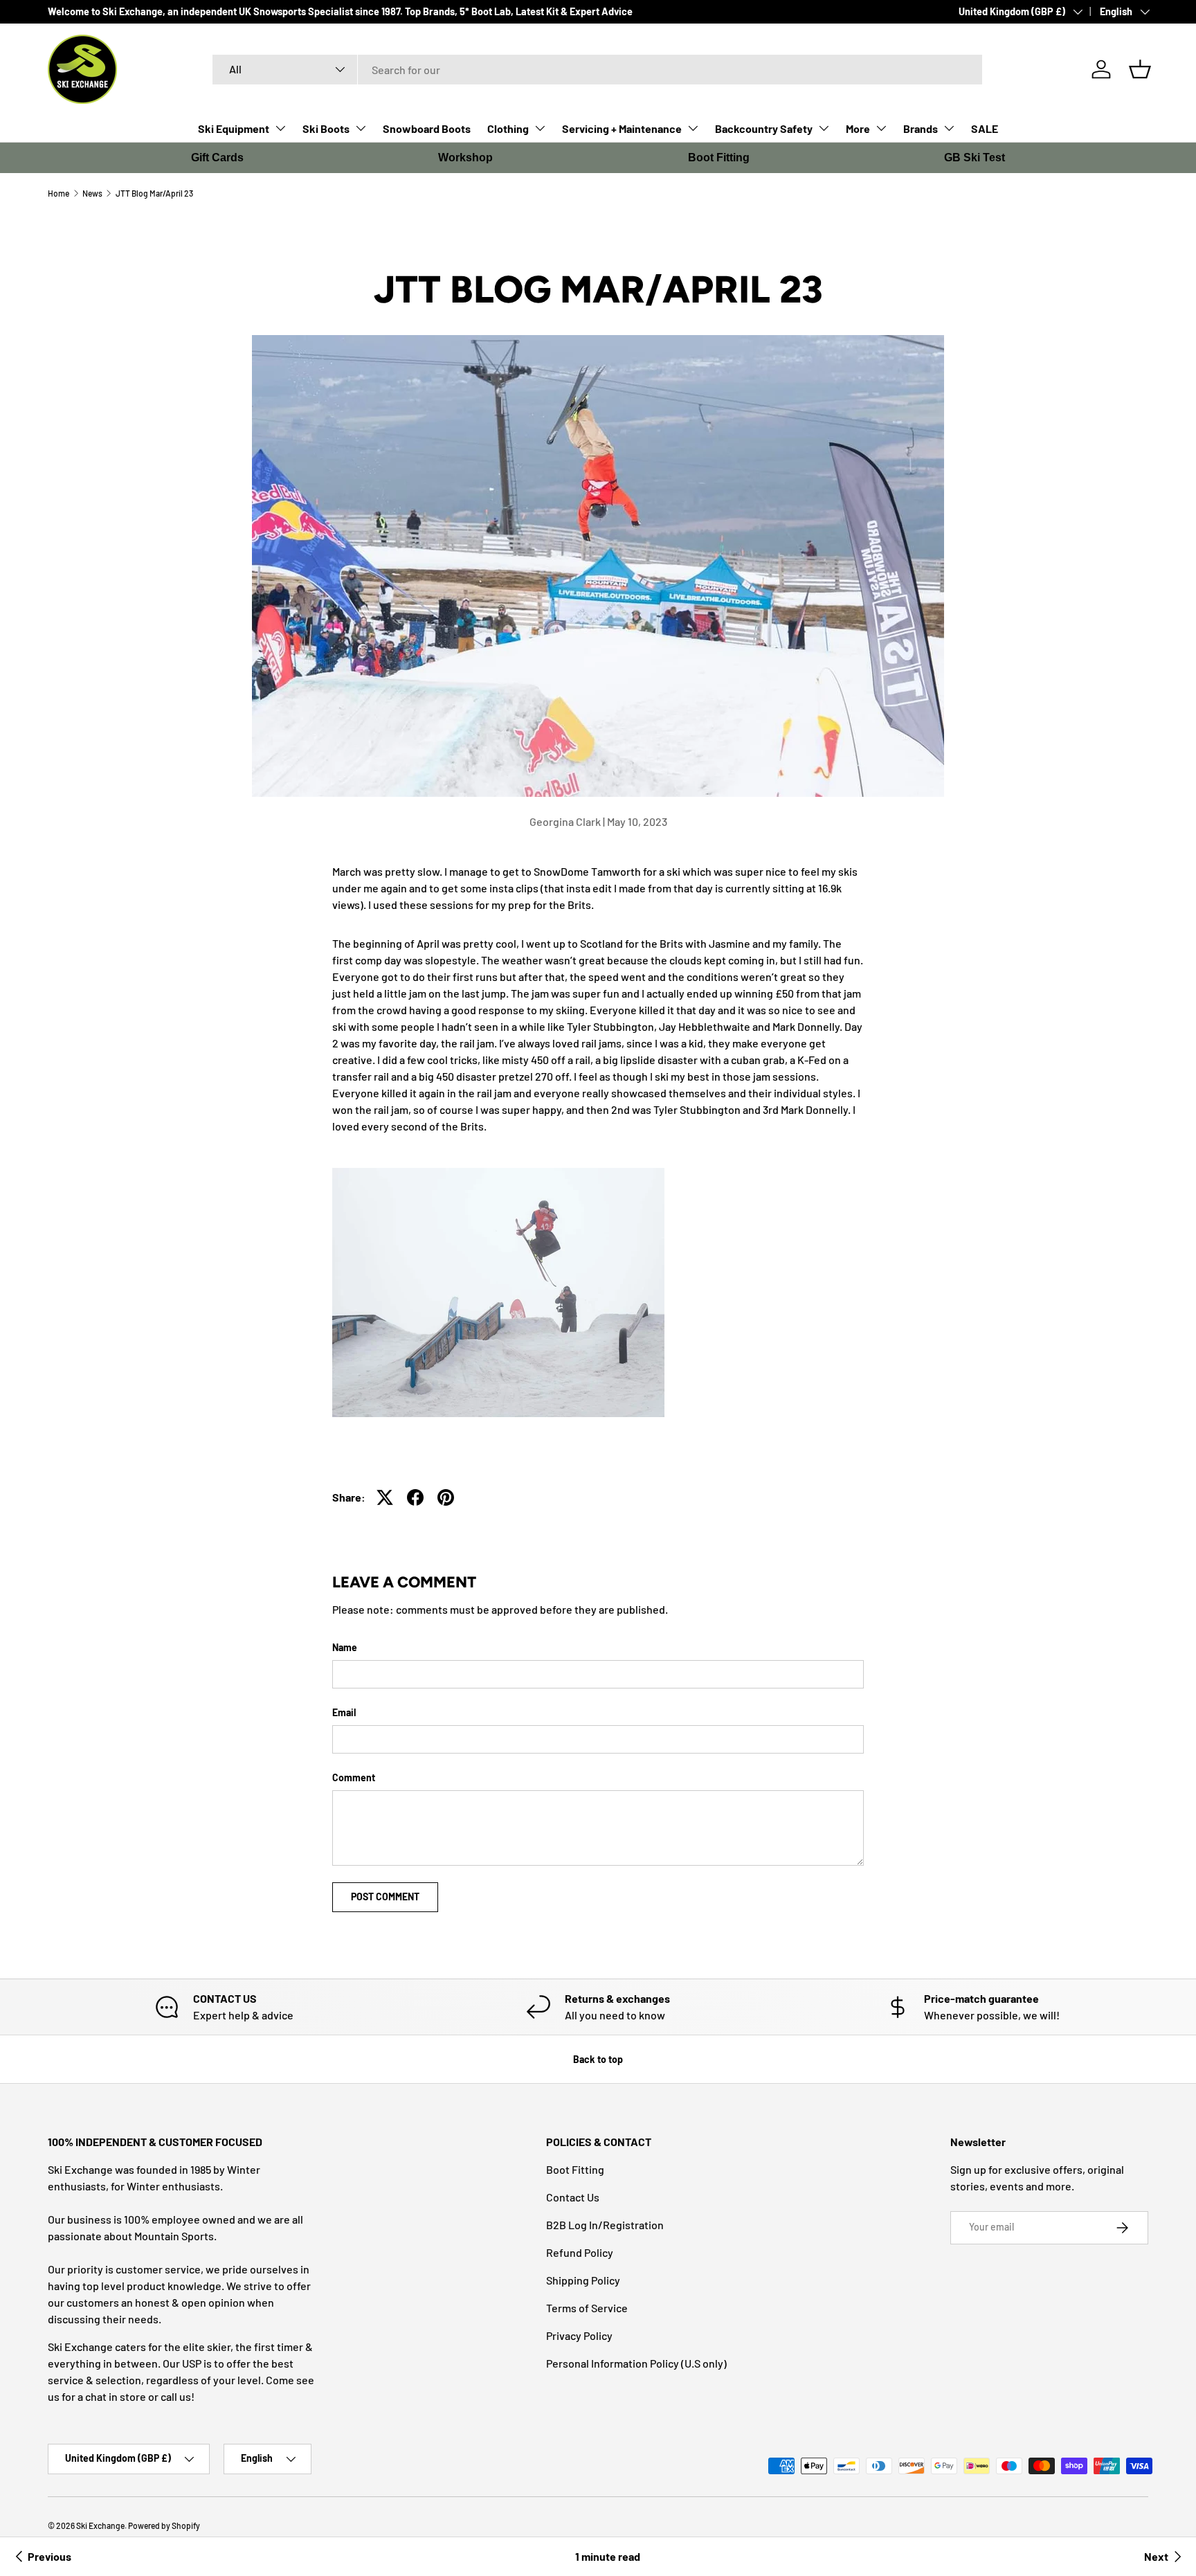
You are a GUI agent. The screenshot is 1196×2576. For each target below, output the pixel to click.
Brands (921, 128)
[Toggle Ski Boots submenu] (361, 128)
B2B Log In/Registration (605, 2225)
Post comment (385, 1897)
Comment (354, 1777)
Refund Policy (580, 2252)
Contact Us (573, 2197)
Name (345, 1647)
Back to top (598, 2059)
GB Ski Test (975, 157)
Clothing (508, 128)
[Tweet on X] (385, 1497)
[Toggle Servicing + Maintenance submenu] (693, 128)
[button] (1140, 69)
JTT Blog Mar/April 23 (154, 193)
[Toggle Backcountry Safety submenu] (824, 128)
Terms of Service (587, 2308)
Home (58, 193)
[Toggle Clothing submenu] (540, 128)
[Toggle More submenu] (881, 128)
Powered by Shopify (164, 2525)
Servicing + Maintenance (622, 128)
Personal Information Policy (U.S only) (636, 2363)
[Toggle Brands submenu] (949, 128)
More (858, 128)
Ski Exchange (100, 2525)
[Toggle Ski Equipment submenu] (280, 128)
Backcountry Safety (764, 128)
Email (344, 1712)
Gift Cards (217, 157)
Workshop (465, 157)
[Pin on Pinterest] (446, 1497)
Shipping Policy (583, 2280)
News (92, 193)
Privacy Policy (579, 2335)
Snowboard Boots (427, 128)
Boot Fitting (719, 157)
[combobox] (598, 70)
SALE (985, 128)
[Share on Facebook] (415, 1497)
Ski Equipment (234, 128)
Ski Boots (326, 128)
